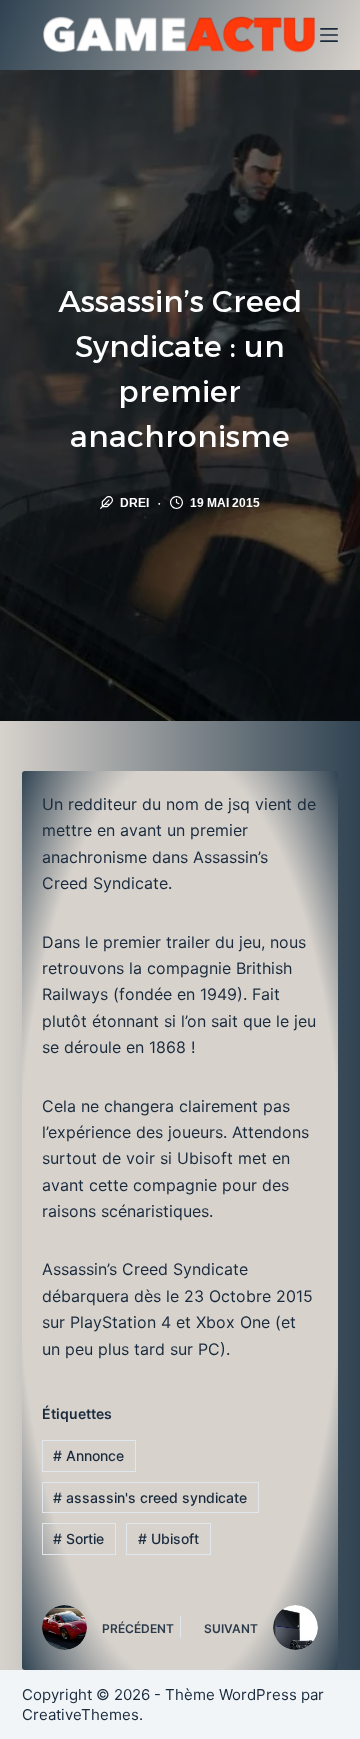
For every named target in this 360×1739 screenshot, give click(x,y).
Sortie (78, 1538)
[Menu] (329, 35)
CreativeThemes (80, 1714)
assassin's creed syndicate (150, 1497)
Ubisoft (168, 1538)
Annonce (88, 1455)
